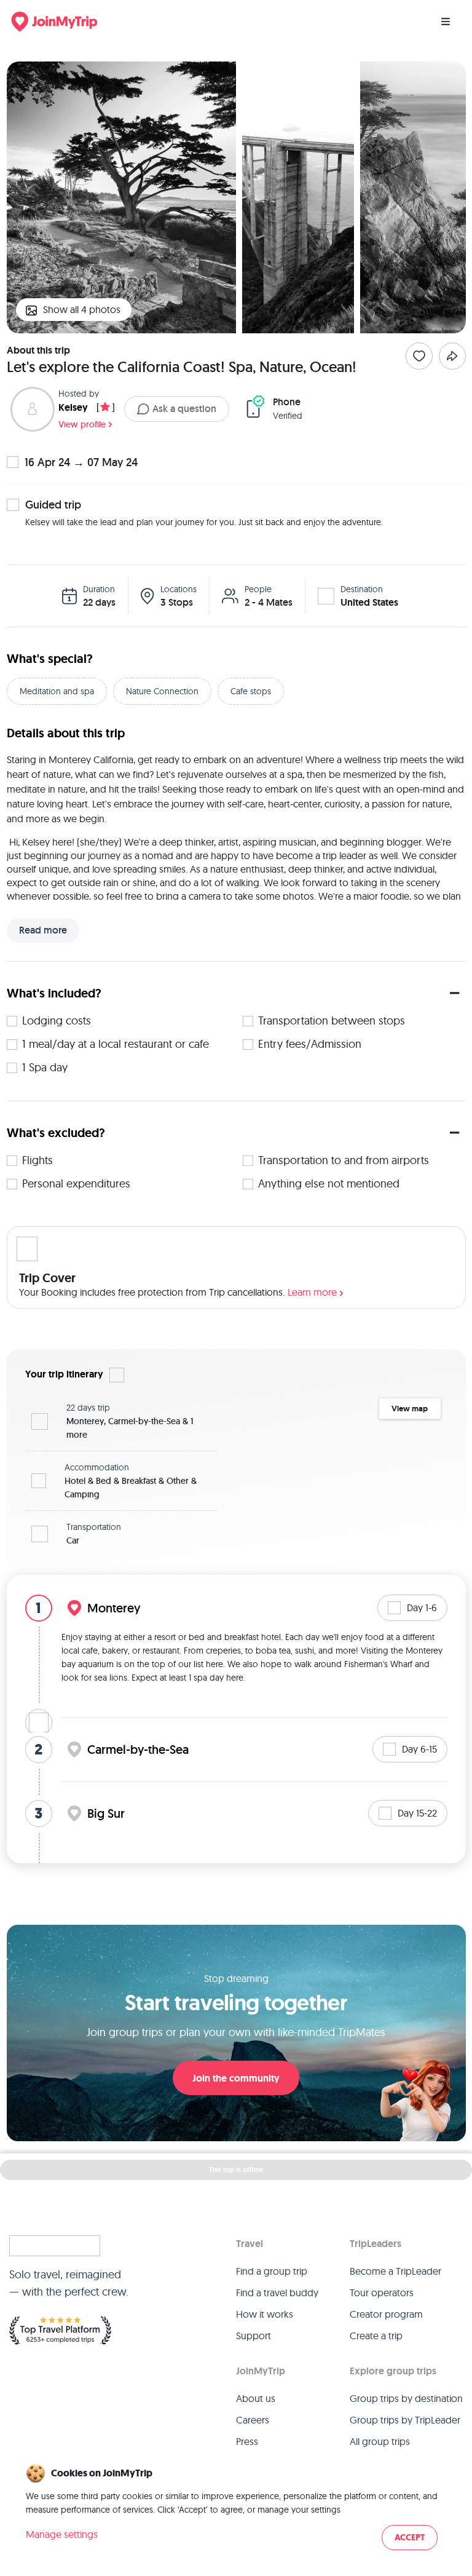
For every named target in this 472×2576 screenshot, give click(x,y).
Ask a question (184, 409)
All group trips (380, 2441)
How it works (265, 2314)
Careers (253, 2420)
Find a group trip (272, 2271)
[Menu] (446, 22)
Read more (43, 930)
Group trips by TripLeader (405, 2420)
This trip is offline (236, 2170)
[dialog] (236, 2508)
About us (256, 2398)
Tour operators (382, 2293)
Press (247, 2441)
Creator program (386, 2314)
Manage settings (62, 2534)
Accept (410, 2538)
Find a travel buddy (277, 2293)
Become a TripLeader (395, 2271)
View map (410, 1409)
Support (254, 2336)
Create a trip (376, 2336)
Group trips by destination (406, 2398)
